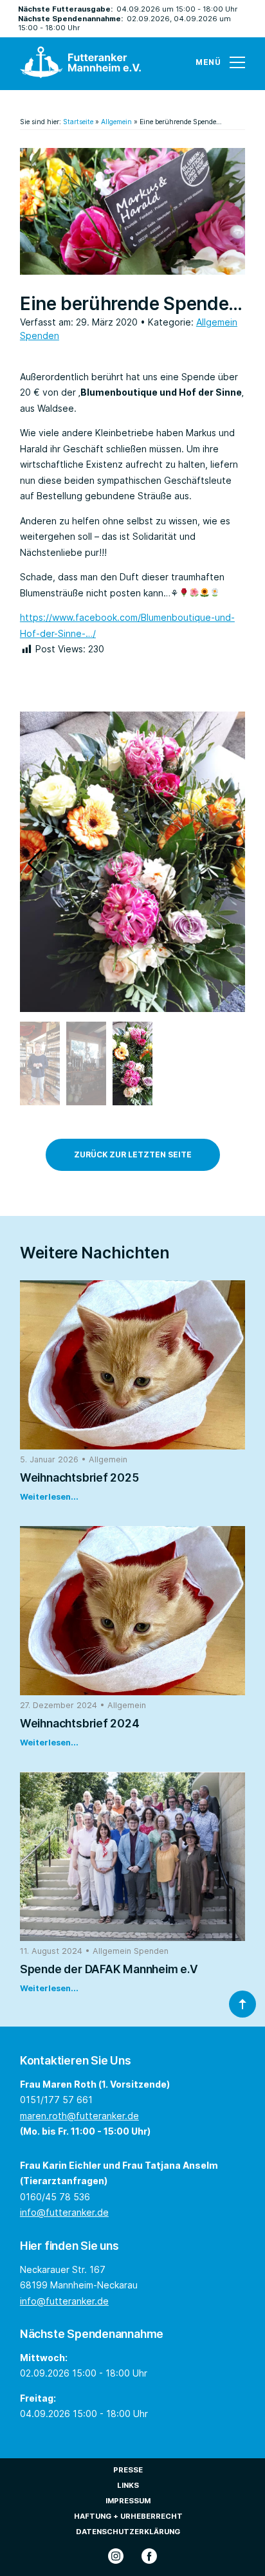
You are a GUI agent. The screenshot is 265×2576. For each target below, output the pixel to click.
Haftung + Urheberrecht (128, 2516)
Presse (128, 2470)
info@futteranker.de (64, 2212)
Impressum (128, 2501)
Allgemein (116, 122)
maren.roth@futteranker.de (79, 2116)
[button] (35, 863)
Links (128, 2485)
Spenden (40, 336)
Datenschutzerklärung (128, 2532)
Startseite (78, 122)
